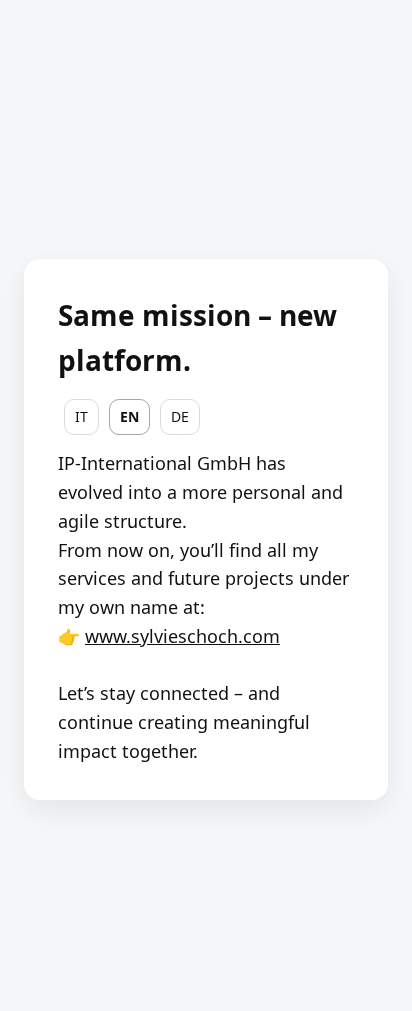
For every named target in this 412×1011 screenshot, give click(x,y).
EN (129, 416)
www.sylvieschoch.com (182, 636)
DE (180, 416)
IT (81, 416)
